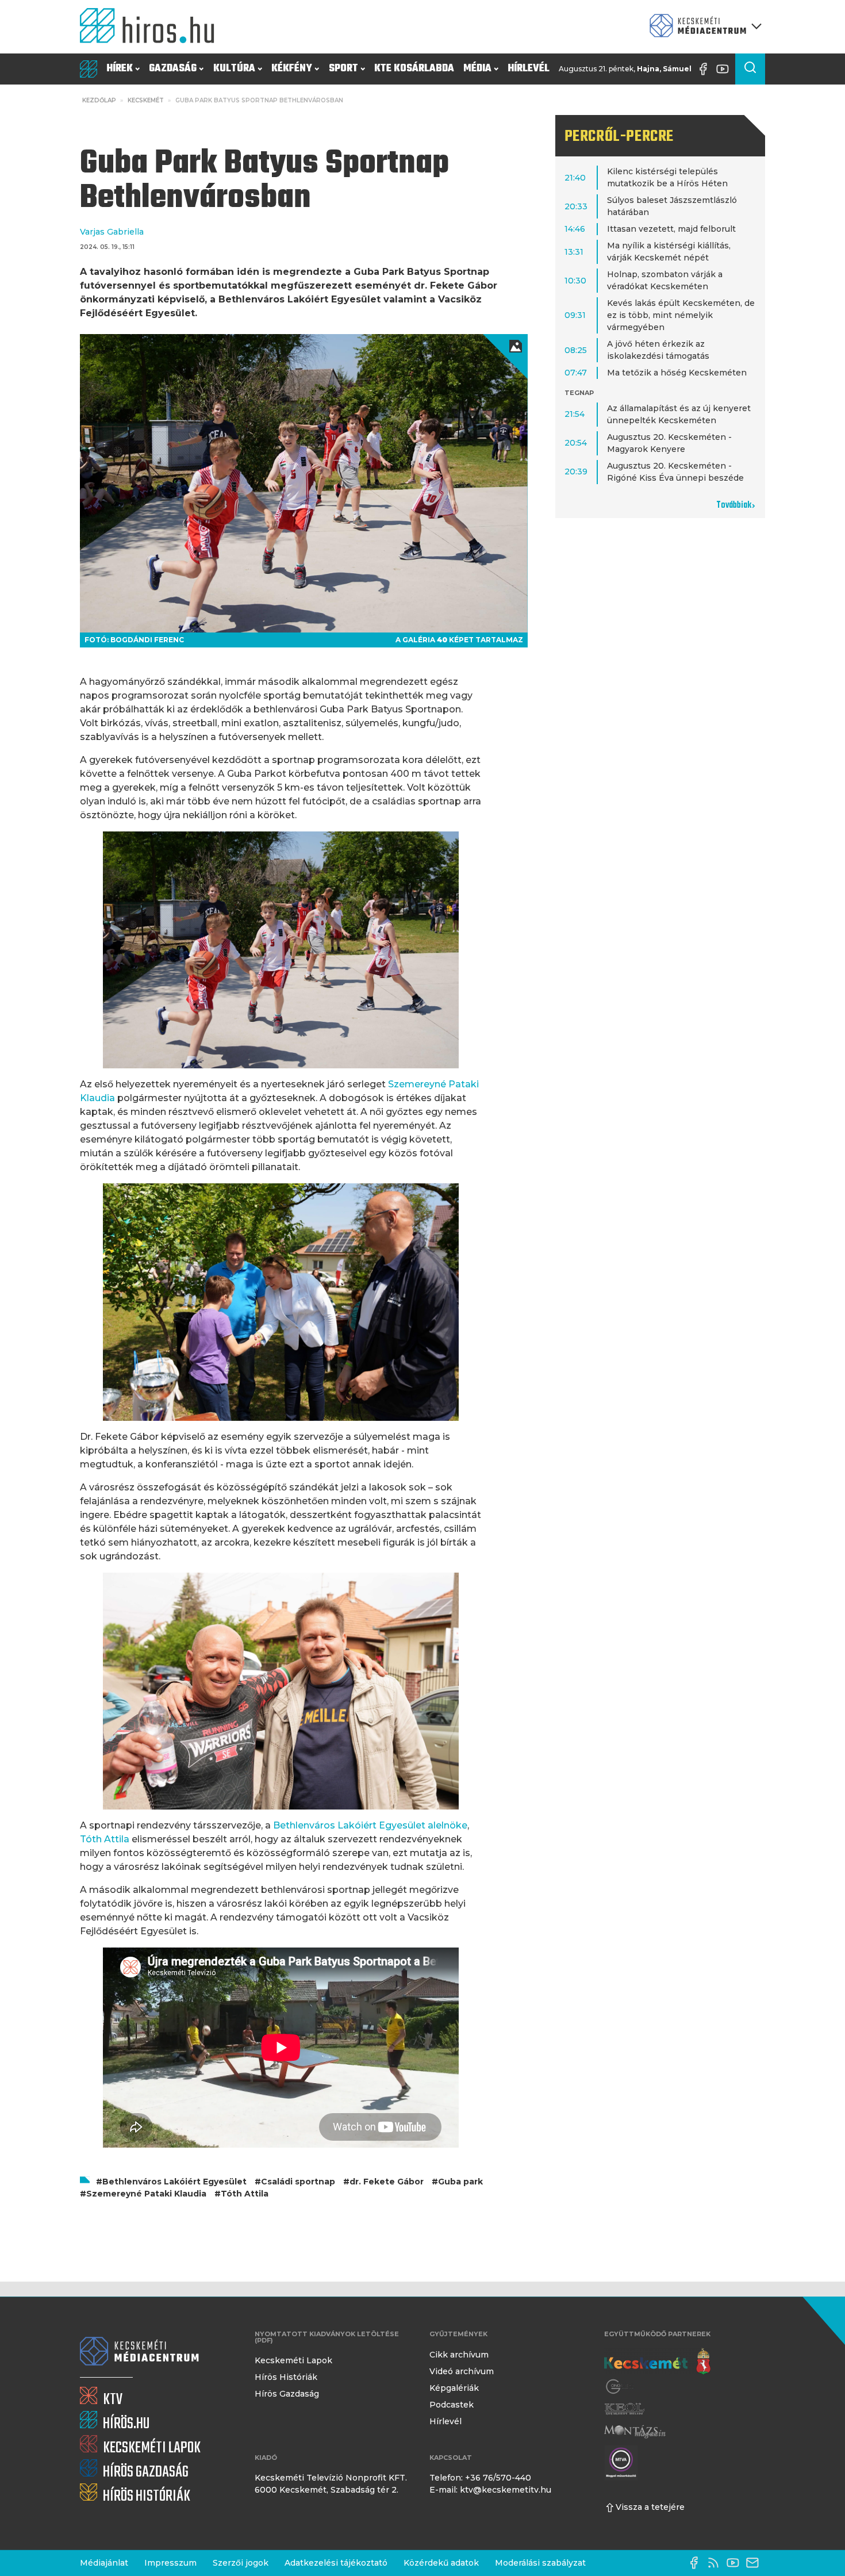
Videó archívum (462, 2371)
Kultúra (234, 69)
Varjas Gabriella (112, 232)
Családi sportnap (298, 2182)
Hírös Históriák (286, 2377)
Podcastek (452, 2405)
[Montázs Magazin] (635, 2431)
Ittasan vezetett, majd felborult (671, 229)
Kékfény (292, 69)
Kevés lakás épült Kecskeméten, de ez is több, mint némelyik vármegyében (681, 315)
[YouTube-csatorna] (725, 69)
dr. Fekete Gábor (387, 2182)
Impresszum (170, 2563)
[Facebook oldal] (706, 69)
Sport (343, 69)
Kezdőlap (99, 100)
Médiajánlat (104, 2563)
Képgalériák (454, 2388)
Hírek (120, 69)
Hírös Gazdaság (287, 2394)
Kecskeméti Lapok (293, 2360)
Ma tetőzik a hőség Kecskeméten (677, 373)
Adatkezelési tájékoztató (336, 2563)
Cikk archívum (459, 2355)
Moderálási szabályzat (540, 2563)
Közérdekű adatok (441, 2563)
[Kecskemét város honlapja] (657, 2362)
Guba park (460, 2182)
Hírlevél (529, 69)
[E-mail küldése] (755, 2563)
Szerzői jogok (241, 2563)
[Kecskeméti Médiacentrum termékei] (703, 27)
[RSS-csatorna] (716, 2563)
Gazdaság (173, 69)
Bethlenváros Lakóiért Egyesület (174, 2182)
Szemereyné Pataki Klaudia (146, 2194)
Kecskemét (146, 100)
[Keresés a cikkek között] (750, 69)
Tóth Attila (245, 2194)
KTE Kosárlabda (414, 69)
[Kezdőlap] (152, 27)
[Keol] (624, 2409)
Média (477, 69)
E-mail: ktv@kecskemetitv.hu (490, 2490)
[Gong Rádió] (620, 2387)
